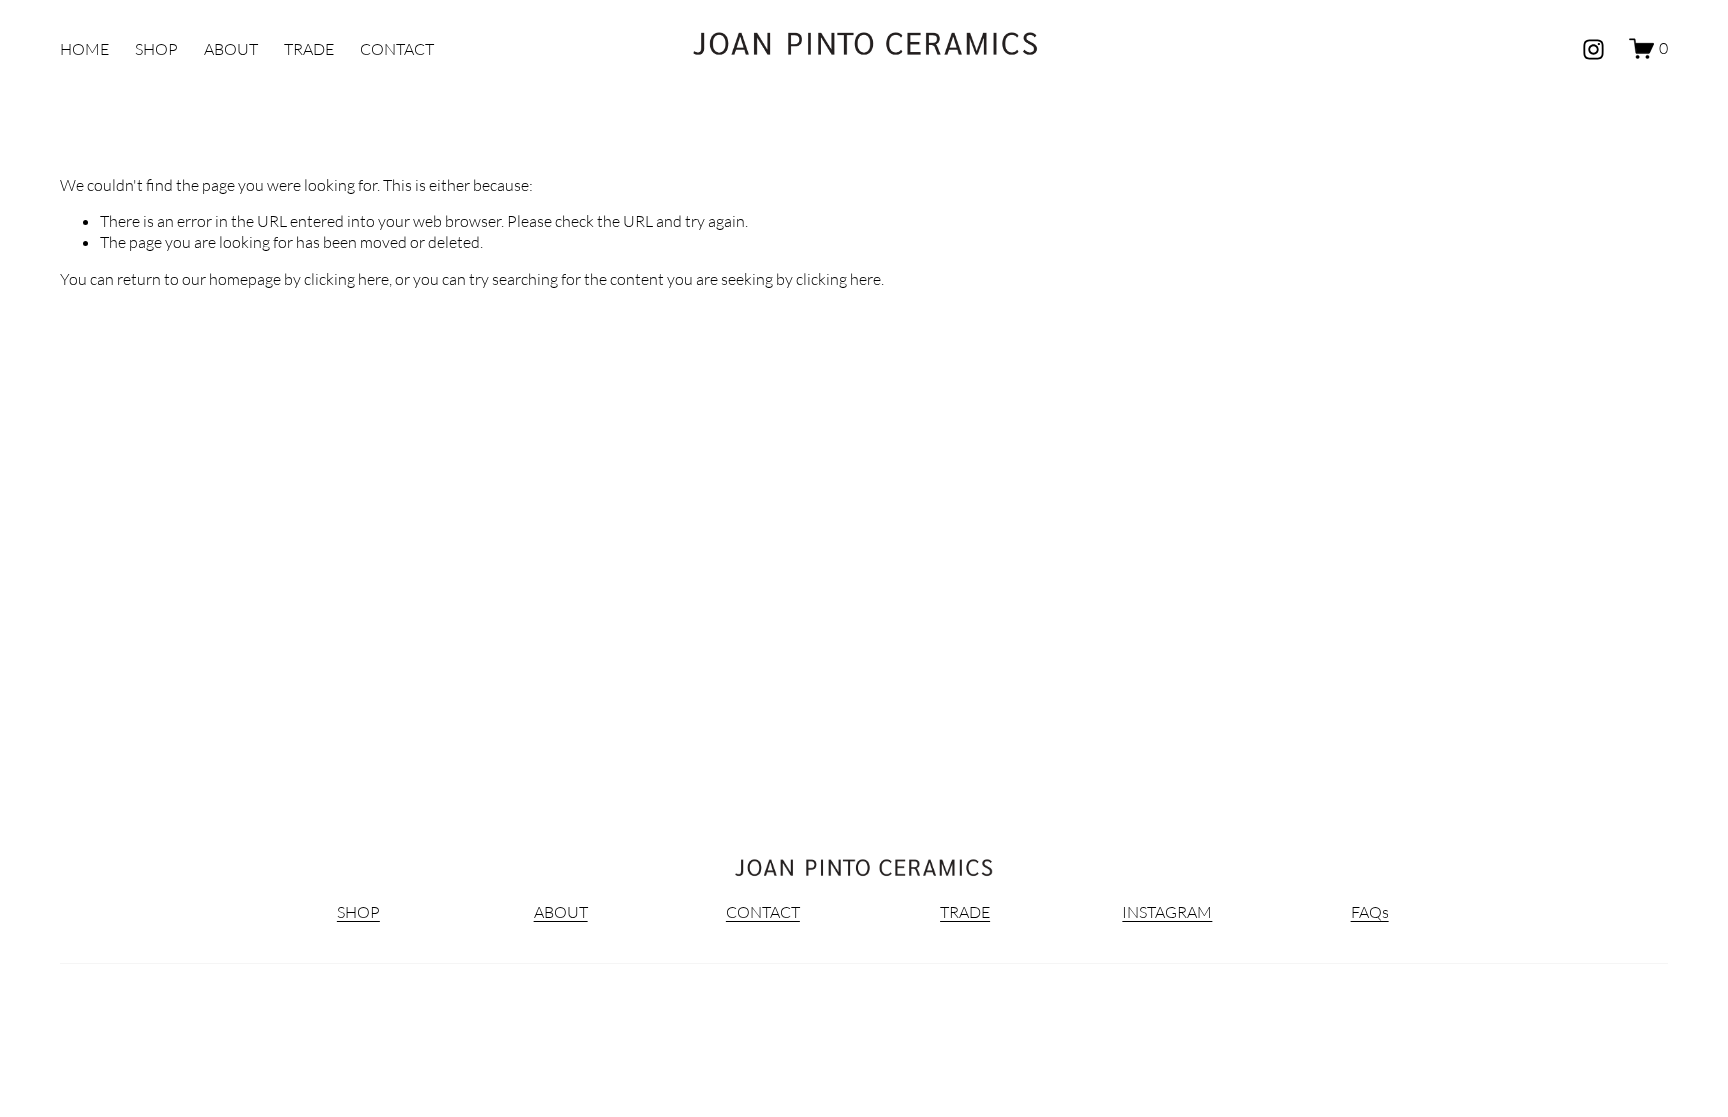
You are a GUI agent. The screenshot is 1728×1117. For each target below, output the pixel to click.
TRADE (309, 49)
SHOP (156, 49)
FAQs (1370, 912)
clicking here (346, 279)
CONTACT (397, 49)
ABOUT (231, 49)
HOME (84, 49)
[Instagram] (1593, 49)
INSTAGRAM (1167, 912)
